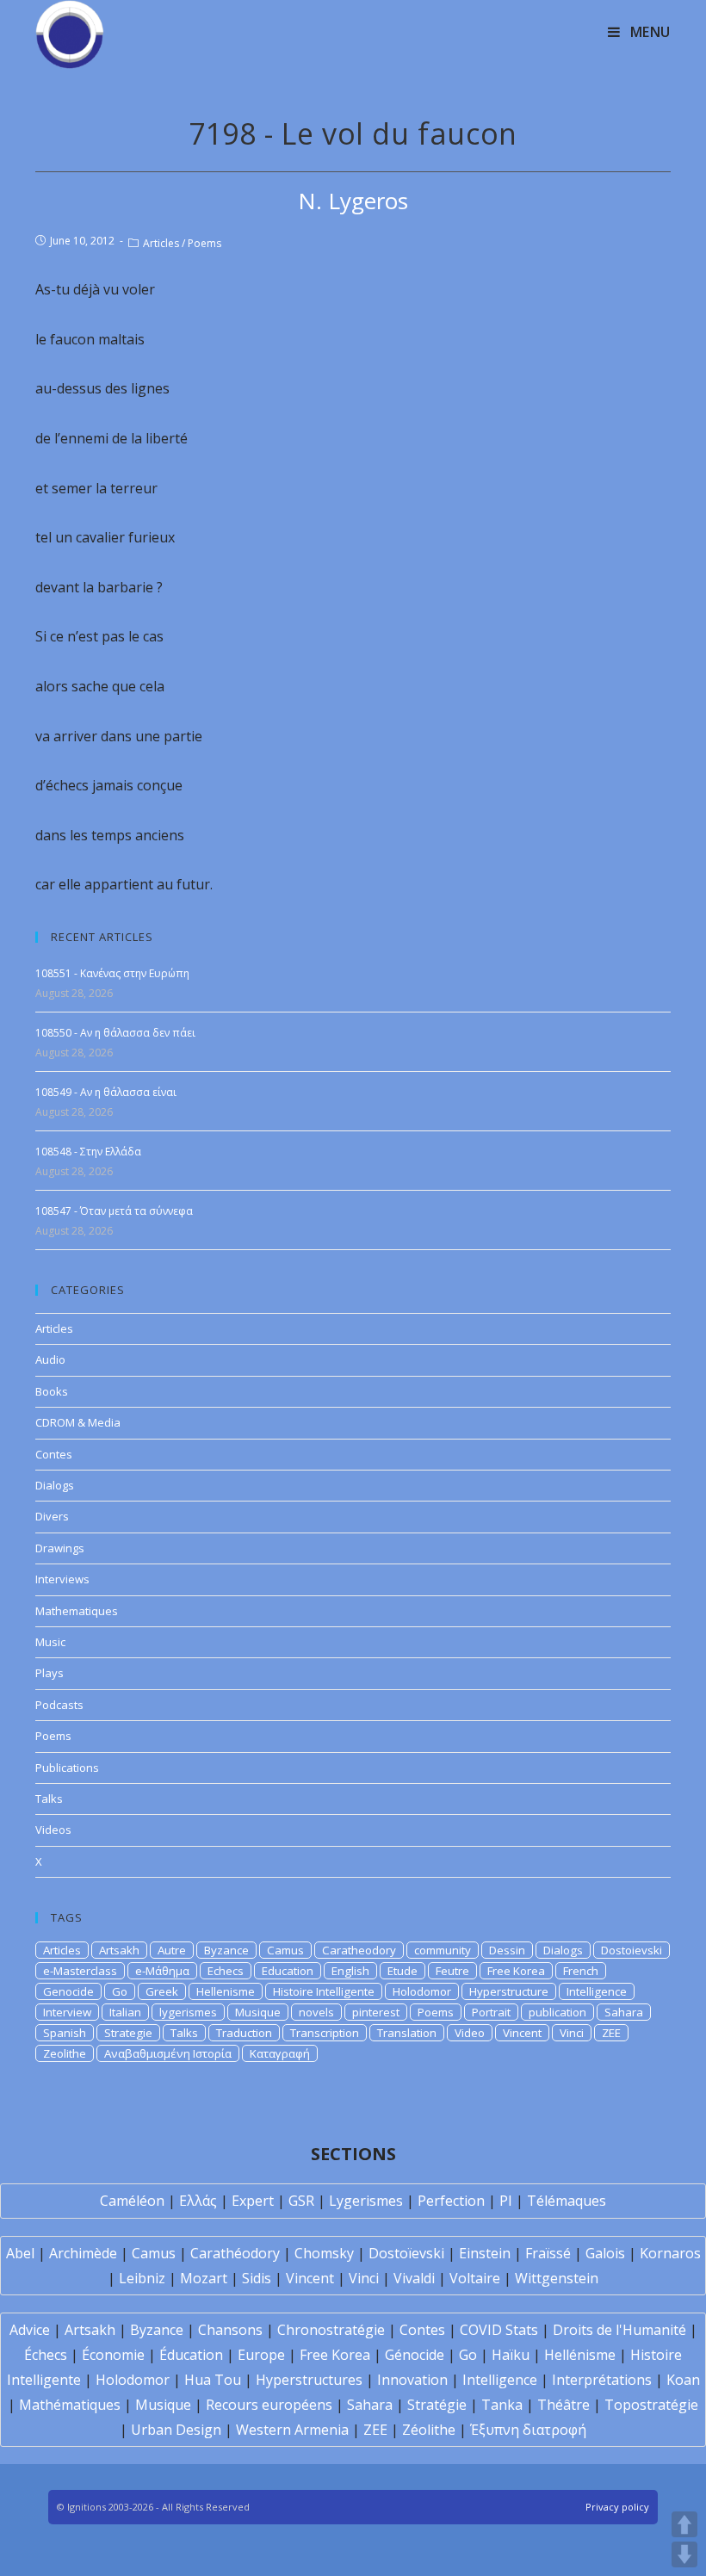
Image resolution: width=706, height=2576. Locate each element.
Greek (162, 1991)
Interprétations (602, 2380)
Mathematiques (77, 1611)
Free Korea (516, 1971)
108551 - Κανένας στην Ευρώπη (112, 973)
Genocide (68, 1991)
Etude (403, 1971)
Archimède (83, 2253)
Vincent (522, 2033)
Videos (53, 1830)
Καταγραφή (280, 2053)
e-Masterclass (80, 1971)
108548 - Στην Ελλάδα (88, 1152)
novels (316, 2012)
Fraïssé (548, 2253)
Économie (113, 2355)
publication (557, 2012)
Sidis (257, 2278)
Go (120, 1991)
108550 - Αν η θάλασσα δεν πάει (115, 1033)
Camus (285, 1950)
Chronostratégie (331, 2330)
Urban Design (176, 2430)
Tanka (502, 2405)
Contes (54, 1454)
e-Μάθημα (162, 1971)
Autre (172, 1950)
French (581, 1971)
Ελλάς (198, 2201)
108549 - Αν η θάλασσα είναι (106, 1092)
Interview (67, 2012)
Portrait (491, 2012)
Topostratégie (651, 2405)
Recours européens (269, 2405)
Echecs (226, 1971)
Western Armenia (292, 2430)
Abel (20, 2253)
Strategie (128, 2033)
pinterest (376, 2012)
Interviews (62, 1579)
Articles (161, 243)
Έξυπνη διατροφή (528, 2430)
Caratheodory (359, 1950)
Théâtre (564, 2405)
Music (50, 1642)
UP (684, 2524)
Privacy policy (617, 2507)
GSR (301, 2201)
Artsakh (119, 1950)
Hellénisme (580, 2355)
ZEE (611, 2033)
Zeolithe (65, 2053)
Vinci (572, 2033)
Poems (204, 243)
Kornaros (670, 2253)
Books (52, 1391)
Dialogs (55, 1485)
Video (470, 2033)
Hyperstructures (309, 2380)
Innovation (412, 2380)
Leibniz (142, 2278)
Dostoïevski (406, 2253)
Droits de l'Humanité (619, 2330)
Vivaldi (414, 2278)
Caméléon (132, 2201)
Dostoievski (632, 1950)
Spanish (65, 2033)
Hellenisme (226, 1991)
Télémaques (567, 2201)
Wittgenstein (557, 2278)
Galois (605, 2253)
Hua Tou (213, 2380)
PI (506, 2201)
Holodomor (422, 1991)
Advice (30, 2330)
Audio (50, 1359)
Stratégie (437, 2405)
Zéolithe (429, 2430)
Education (288, 1971)
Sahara (624, 2012)
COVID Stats (499, 2330)
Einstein (485, 2253)
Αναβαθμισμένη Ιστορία (168, 2053)
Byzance (226, 1950)
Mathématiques (70, 2405)
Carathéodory (235, 2253)
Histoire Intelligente (324, 1991)
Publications (67, 1768)
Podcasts (59, 1705)
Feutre (452, 1971)
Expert (253, 2201)
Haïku (511, 2355)
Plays (50, 1673)
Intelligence (597, 1991)
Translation (407, 2033)
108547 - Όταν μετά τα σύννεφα (114, 1211)
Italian (125, 2012)
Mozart (204, 2278)
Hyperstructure (509, 1991)
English (350, 1971)
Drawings (60, 1548)
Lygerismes (366, 2201)
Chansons (230, 2330)
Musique (258, 2012)
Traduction (244, 2033)
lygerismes (188, 2012)
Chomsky (324, 2253)
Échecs (46, 2355)
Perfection (451, 2201)
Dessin (507, 1950)
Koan (683, 2380)
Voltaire (475, 2278)
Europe (261, 2355)
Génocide (415, 2355)
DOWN (684, 2554)
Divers (52, 1516)
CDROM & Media (78, 1422)
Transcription (325, 2033)
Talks (49, 1799)
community (443, 1950)
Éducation (191, 2355)
